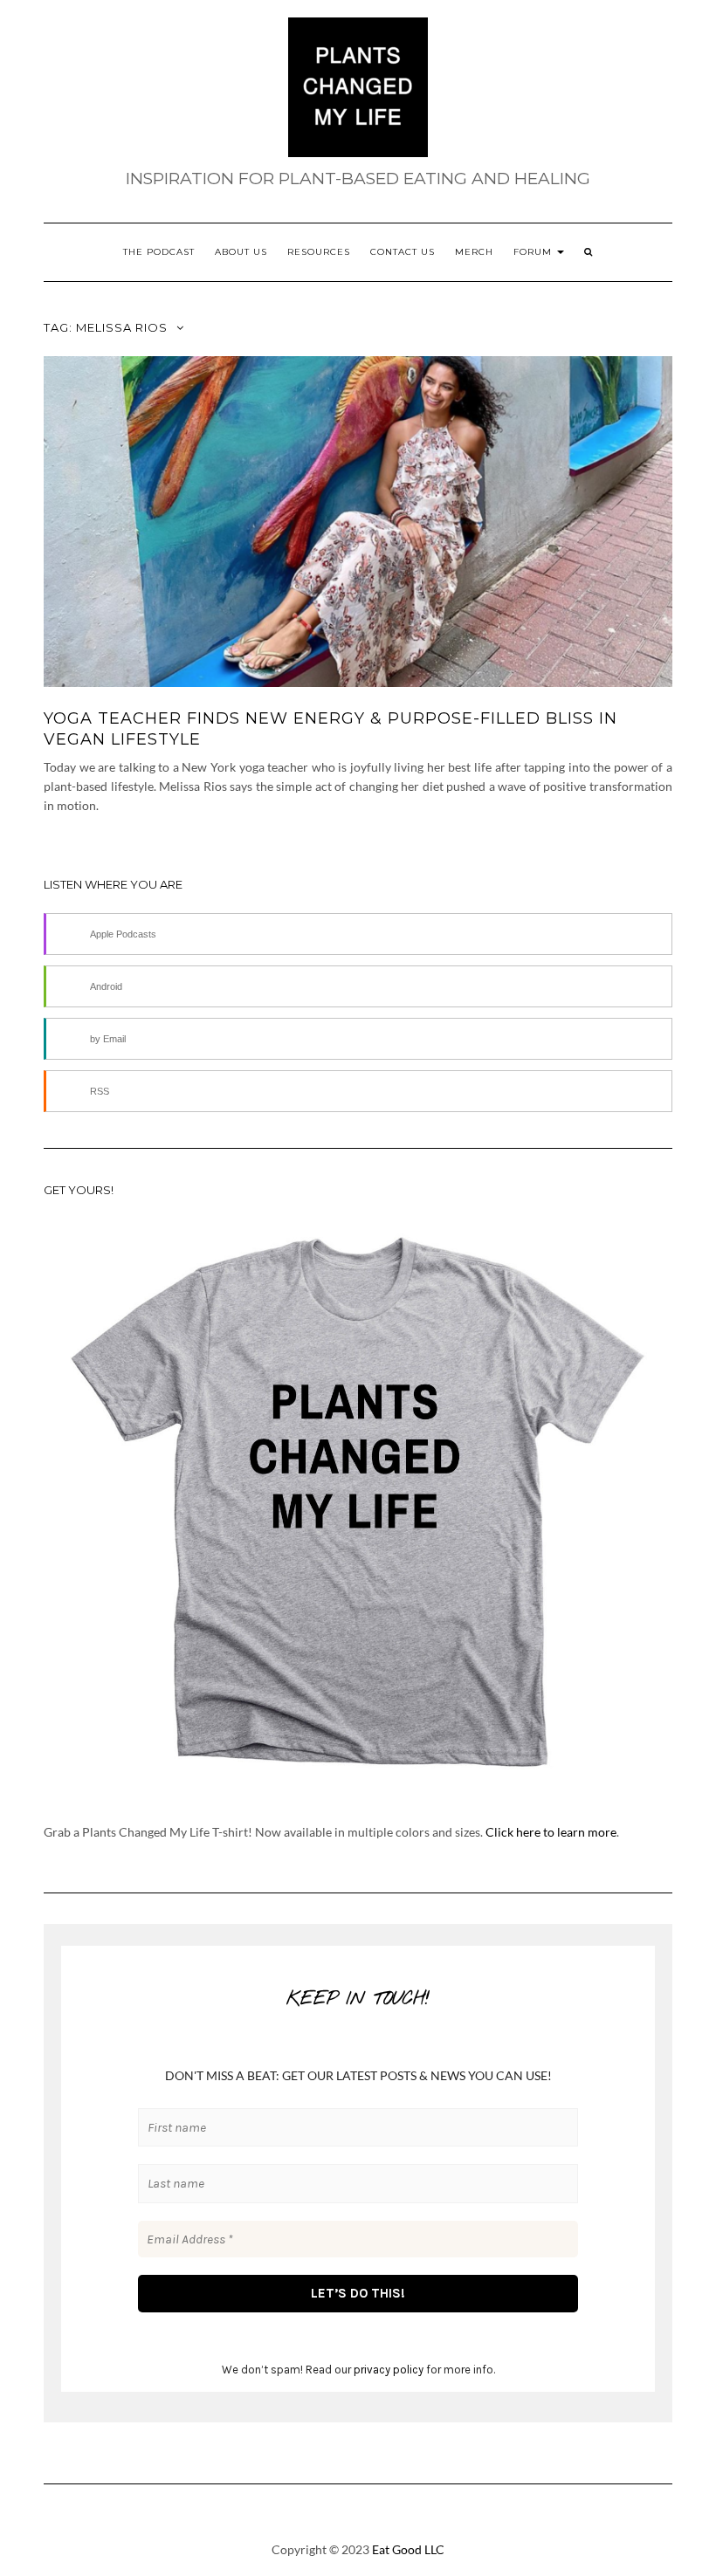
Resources (319, 252)
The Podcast (159, 252)
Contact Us (403, 252)
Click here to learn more (551, 1832)
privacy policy (389, 2370)
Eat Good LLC (408, 2549)
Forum (534, 252)
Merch (474, 252)
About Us (241, 252)
